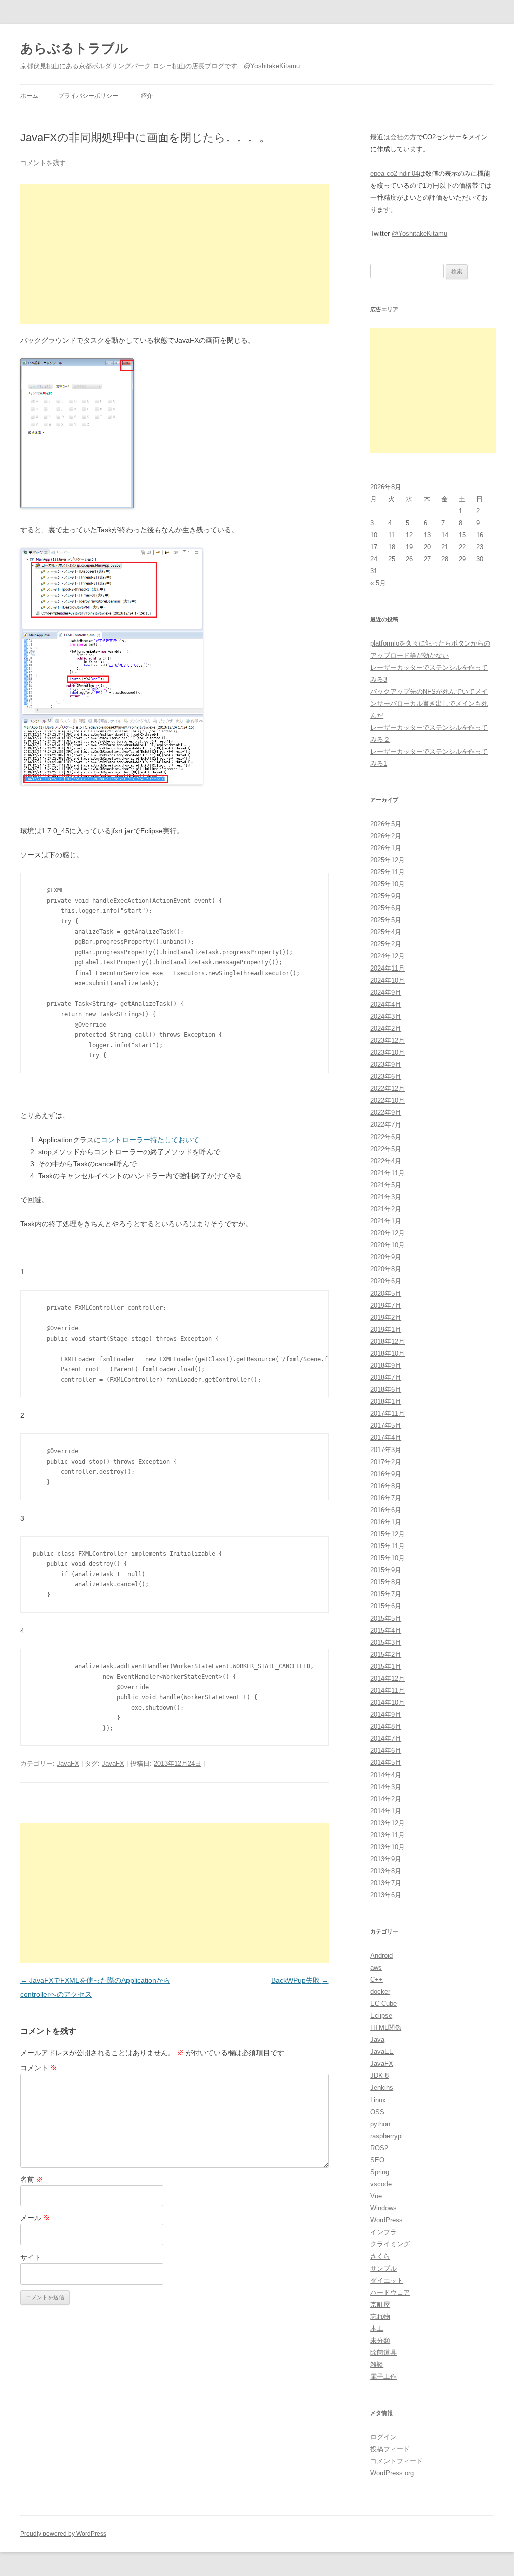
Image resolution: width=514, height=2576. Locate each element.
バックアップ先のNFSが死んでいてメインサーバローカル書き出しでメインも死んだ (429, 703)
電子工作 (383, 2377)
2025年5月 (386, 920)
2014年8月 (386, 1727)
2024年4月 (386, 1004)
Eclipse (381, 2016)
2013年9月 (386, 1859)
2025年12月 (388, 860)
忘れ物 (380, 2316)
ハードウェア (390, 2292)
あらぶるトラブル (74, 48)
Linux (378, 2100)
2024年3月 (386, 1016)
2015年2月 (386, 1654)
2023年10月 (388, 1053)
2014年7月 (386, 1739)
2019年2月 (386, 1317)
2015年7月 (386, 1594)
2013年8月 (386, 1871)
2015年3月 (386, 1642)
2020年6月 (386, 1281)
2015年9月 (386, 1570)
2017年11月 (388, 1414)
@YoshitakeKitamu (419, 233)
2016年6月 (386, 1510)
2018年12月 (388, 1341)
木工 (377, 2328)
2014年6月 (386, 1751)
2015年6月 (386, 1606)
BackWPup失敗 (300, 1980)
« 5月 (378, 583)
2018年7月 (386, 1378)
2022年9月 (386, 1113)
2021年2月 (386, 1209)
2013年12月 (388, 1823)
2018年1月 (386, 1402)
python (380, 2124)
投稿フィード (390, 2449)
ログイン (383, 2437)
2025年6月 (386, 908)
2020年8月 (386, 1269)
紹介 (147, 96)
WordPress (387, 2220)
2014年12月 (388, 1678)
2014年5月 (386, 1763)
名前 (32, 2179)
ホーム (29, 96)
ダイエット (387, 2280)
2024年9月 (386, 992)
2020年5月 (386, 1293)
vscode (381, 2184)
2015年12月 (388, 1534)
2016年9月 (386, 1474)
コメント (39, 2068)
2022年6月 (386, 1137)
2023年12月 (388, 1040)
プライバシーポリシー (88, 96)
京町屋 (380, 2304)
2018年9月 (386, 1365)
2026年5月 (386, 824)
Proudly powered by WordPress (63, 2534)
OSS (377, 2112)
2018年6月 (386, 1390)
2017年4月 (386, 1438)
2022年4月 (386, 1161)
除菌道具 (383, 2353)
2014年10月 (388, 1703)
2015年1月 (386, 1666)
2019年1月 (386, 1329)
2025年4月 (386, 932)
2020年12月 (388, 1233)
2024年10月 (388, 980)
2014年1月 (386, 1811)
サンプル (383, 2268)
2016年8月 (386, 1486)
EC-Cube (383, 2003)
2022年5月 (386, 1149)
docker (380, 1991)
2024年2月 (386, 1028)
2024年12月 (388, 956)
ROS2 (379, 2148)
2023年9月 (386, 1065)
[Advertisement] (174, 254)
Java (377, 2040)
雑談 (377, 2365)
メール (35, 2218)
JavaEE (382, 2052)
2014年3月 (386, 1787)
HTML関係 (386, 2028)
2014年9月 (386, 1715)
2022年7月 (386, 1125)
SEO (377, 2160)
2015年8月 (386, 1582)
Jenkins (382, 2088)
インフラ (383, 2232)
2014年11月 (388, 1690)
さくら (380, 2256)
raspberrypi (387, 2136)
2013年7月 (386, 1883)
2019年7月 (386, 1305)
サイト (31, 2257)
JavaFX (68, 1764)
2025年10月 (388, 884)
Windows (383, 2208)
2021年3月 (386, 1197)
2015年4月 (386, 1630)
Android (381, 1955)
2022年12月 (388, 1089)
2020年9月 (386, 1257)
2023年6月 (386, 1077)
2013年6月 (386, 1895)
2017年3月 (386, 1450)
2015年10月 (388, 1558)
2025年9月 (386, 896)
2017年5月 (386, 1426)
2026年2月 (386, 836)
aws (376, 1967)
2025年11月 (388, 872)
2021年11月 (388, 1173)
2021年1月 (386, 1221)
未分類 (380, 2341)
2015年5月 (386, 1618)
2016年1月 (386, 1522)
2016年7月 (386, 1498)
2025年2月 (386, 944)
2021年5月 (386, 1185)
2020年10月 (388, 1245)
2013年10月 (388, 1847)
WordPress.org (392, 2473)
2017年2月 (386, 1462)
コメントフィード (397, 2461)
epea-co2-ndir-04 (395, 173)
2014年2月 (386, 1799)
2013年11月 (388, 1835)
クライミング (390, 2244)
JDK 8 (379, 2076)
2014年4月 (386, 1775)
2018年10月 (388, 1353)
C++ (377, 1979)
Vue (376, 2196)
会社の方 (403, 137)
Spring (380, 2172)
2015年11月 (388, 1546)
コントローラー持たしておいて (150, 1140)
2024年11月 (388, 968)
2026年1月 (386, 848)
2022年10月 (388, 1101)
